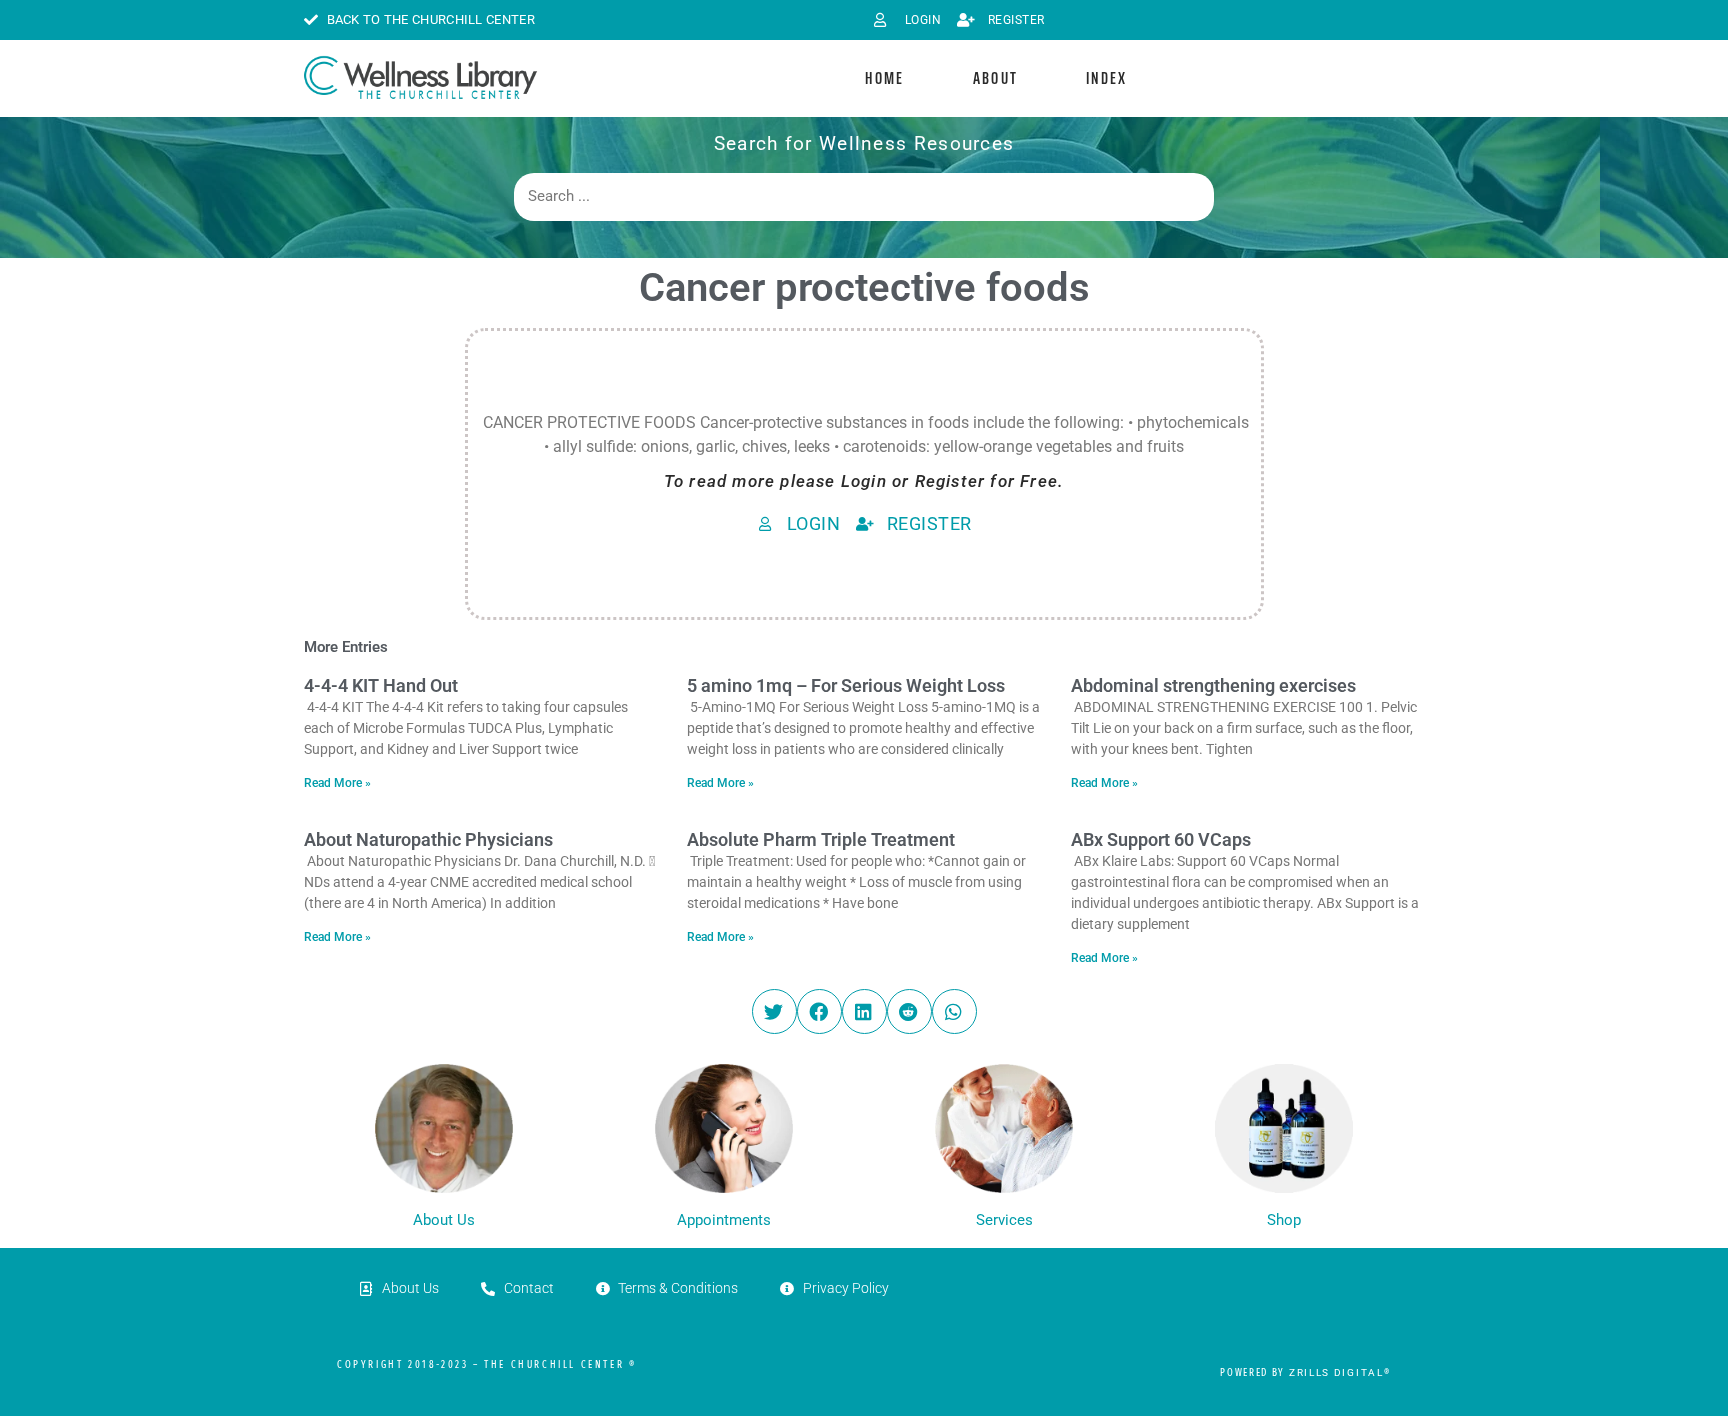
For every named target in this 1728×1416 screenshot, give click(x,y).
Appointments (724, 1220)
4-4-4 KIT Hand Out (381, 685)
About (996, 78)
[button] (774, 1011)
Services (1004, 1220)
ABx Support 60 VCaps (1161, 839)
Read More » (337, 783)
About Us (444, 1220)
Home (884, 78)
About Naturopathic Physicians (428, 839)
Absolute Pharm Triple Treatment (821, 839)
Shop (1284, 1220)
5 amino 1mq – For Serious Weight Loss (846, 685)
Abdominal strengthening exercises (1213, 685)
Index (1107, 78)
